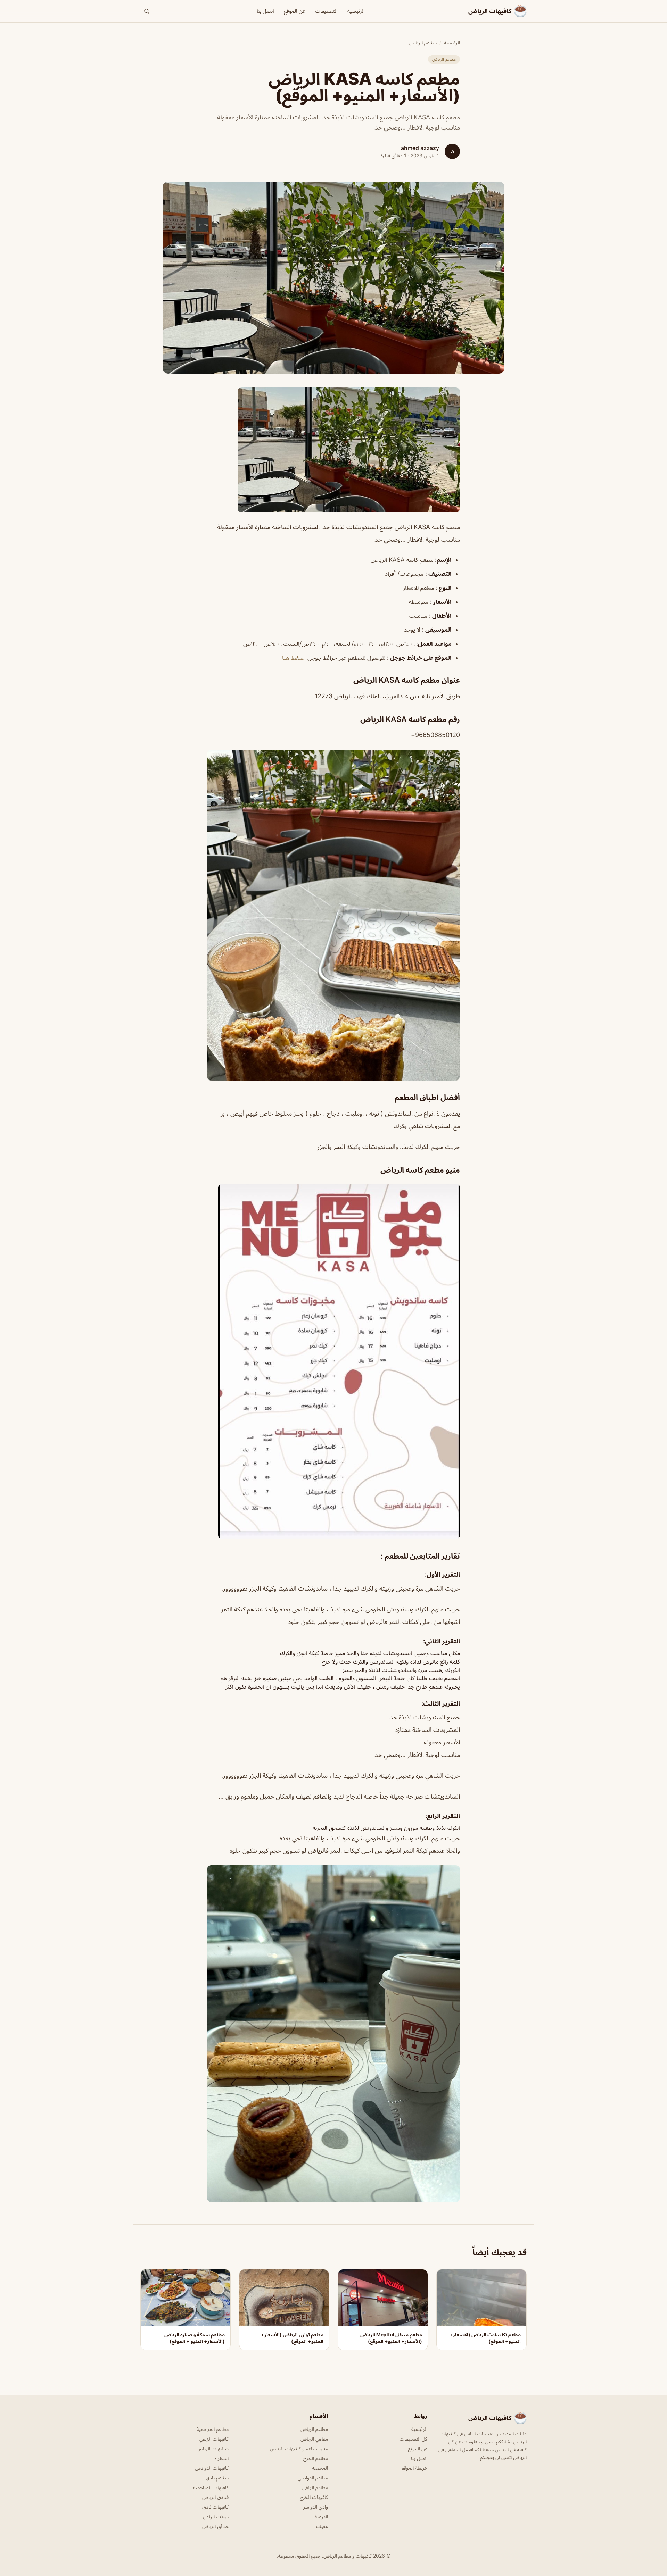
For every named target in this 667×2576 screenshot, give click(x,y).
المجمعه (320, 2468)
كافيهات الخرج (314, 2497)
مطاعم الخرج (316, 2458)
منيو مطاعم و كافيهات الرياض (299, 2448)
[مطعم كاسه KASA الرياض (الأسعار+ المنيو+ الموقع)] (333, 450)
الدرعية (321, 2516)
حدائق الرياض (215, 2526)
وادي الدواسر (316, 2507)
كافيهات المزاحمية (211, 2487)
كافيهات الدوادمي (212, 2468)
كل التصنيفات (413, 2439)
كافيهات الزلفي (214, 2439)
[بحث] (147, 11)
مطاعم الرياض (423, 43)
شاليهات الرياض (213, 2448)
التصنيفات (326, 11)
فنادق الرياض (215, 2497)
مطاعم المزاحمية (213, 2429)
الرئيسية (356, 11)
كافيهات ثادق (215, 2507)
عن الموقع (295, 11)
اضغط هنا (294, 658)
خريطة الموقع (414, 2468)
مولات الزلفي (216, 2516)
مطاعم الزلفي (315, 2487)
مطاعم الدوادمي (313, 2478)
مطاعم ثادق (217, 2478)
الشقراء (221, 2458)
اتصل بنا (265, 11)
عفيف (322, 2526)
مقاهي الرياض (314, 2439)
